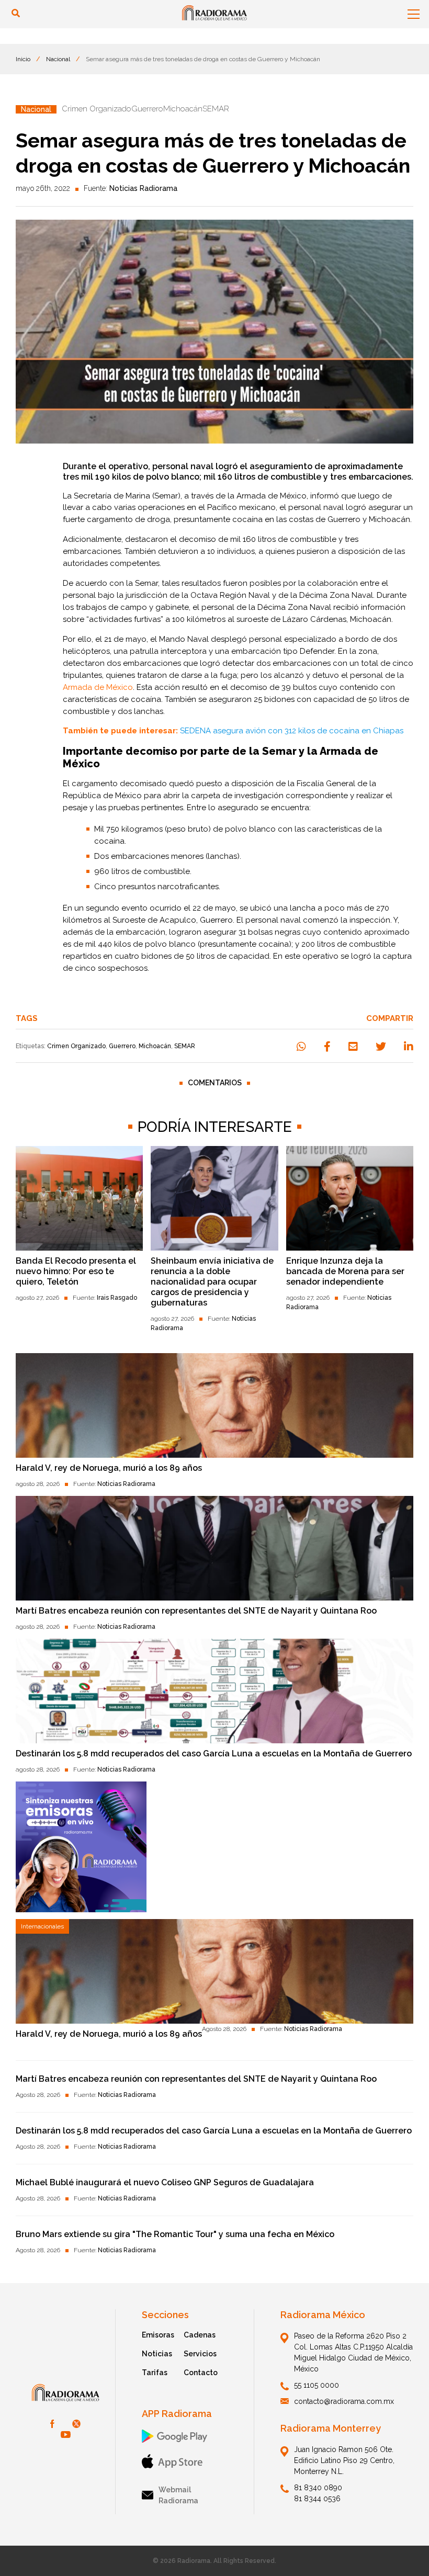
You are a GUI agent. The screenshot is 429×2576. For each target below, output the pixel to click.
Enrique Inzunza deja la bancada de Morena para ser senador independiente (345, 1271)
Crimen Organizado (76, 1046)
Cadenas (200, 2335)
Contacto (201, 2373)
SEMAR (185, 1046)
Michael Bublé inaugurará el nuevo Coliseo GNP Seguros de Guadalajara (165, 2182)
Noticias (157, 2354)
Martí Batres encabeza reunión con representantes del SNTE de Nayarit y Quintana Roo (196, 1611)
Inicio (23, 59)
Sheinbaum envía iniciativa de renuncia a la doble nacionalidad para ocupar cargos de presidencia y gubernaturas (212, 1282)
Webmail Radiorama (178, 2495)
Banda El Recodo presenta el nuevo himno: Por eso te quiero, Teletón (76, 1271)
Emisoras (158, 2335)
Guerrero (122, 1046)
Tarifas (155, 2373)
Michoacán (155, 1046)
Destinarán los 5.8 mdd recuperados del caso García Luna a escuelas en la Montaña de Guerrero (214, 1754)
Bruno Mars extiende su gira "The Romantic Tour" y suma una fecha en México (175, 2234)
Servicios (200, 2354)
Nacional (58, 59)
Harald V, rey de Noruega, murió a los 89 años (109, 1468)
